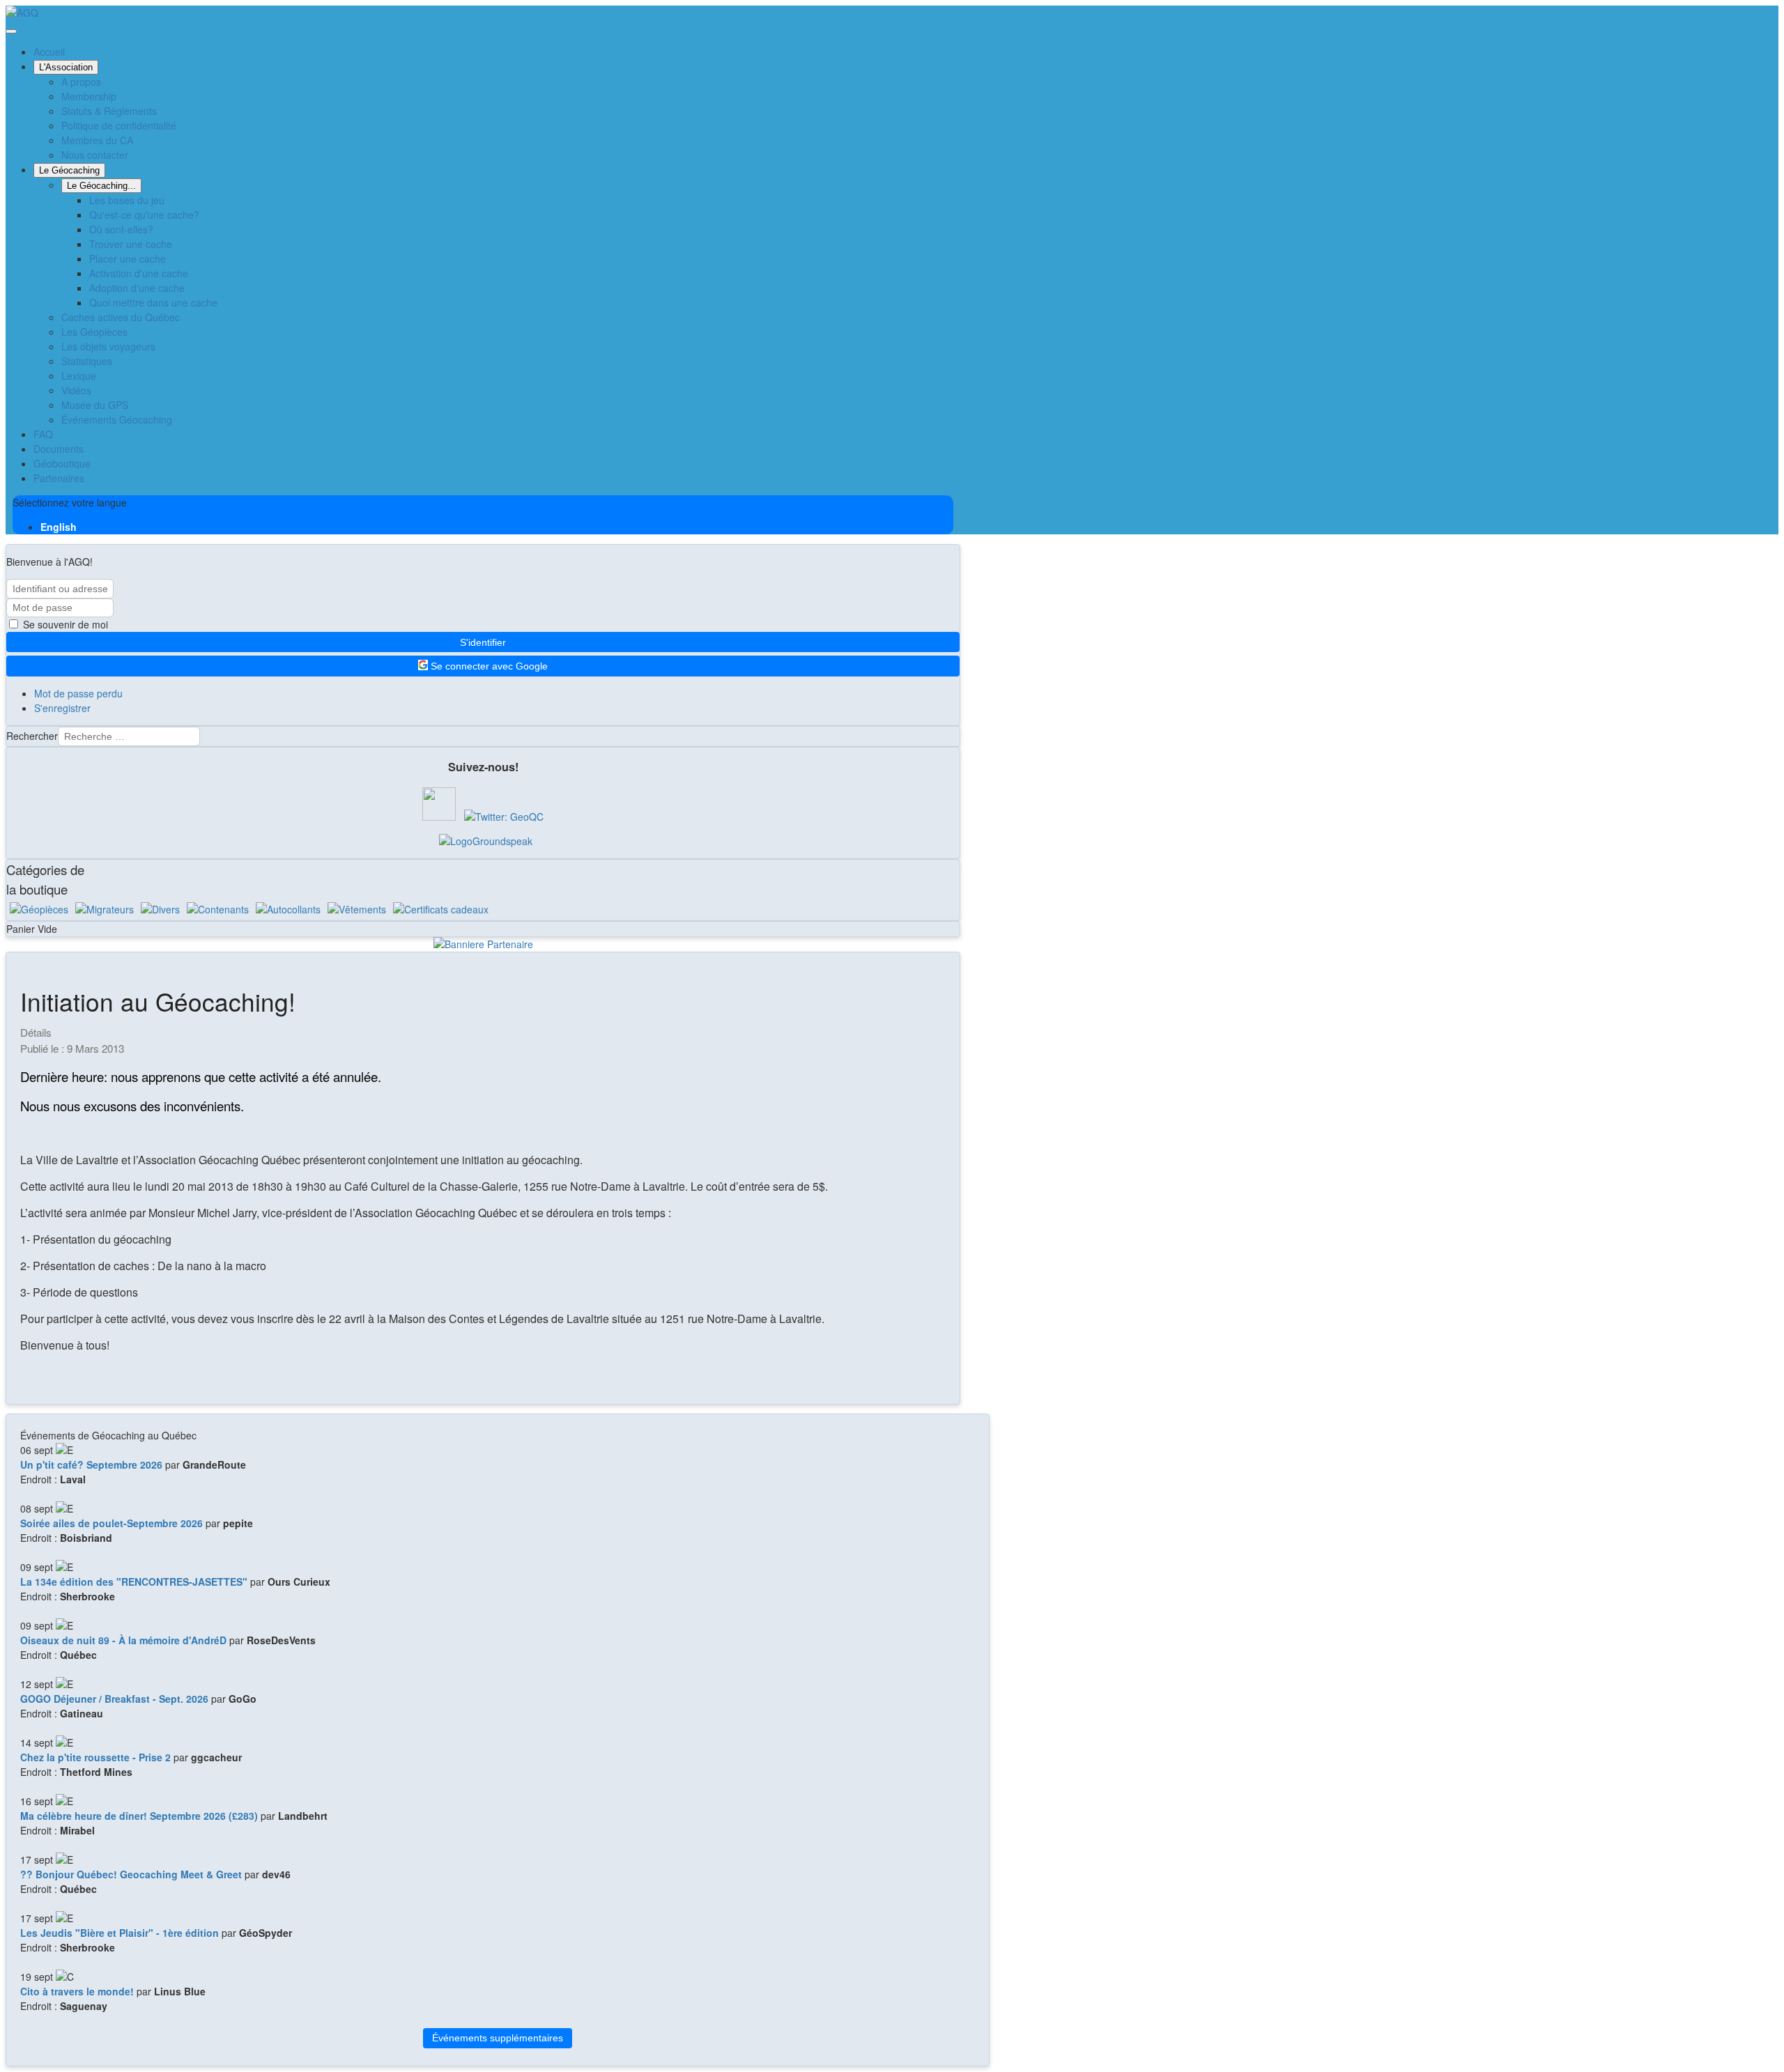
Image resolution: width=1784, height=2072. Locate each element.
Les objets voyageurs (108, 346)
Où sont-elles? (121, 229)
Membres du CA (97, 140)
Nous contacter (95, 155)
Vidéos (76, 390)
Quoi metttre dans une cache (153, 302)
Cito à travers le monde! (77, 1991)
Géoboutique (62, 463)
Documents (59, 449)
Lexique (79, 376)
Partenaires (59, 478)
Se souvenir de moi (64, 624)
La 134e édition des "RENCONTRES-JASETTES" (134, 1582)
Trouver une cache (131, 244)
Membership (89, 96)
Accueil (49, 52)
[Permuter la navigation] (11, 31)
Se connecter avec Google (488, 667)
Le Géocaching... (101, 186)
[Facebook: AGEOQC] (439, 817)
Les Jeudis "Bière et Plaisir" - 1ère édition (120, 1933)
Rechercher (32, 736)
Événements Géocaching (117, 419)
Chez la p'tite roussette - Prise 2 (95, 1757)
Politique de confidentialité (119, 125)
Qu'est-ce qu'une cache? (144, 215)
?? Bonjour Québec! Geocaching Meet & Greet (131, 1874)
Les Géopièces (94, 332)
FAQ (43, 434)
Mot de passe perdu (78, 693)
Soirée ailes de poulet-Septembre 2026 (111, 1523)
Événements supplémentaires (498, 2038)
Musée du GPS (95, 405)
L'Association (66, 67)
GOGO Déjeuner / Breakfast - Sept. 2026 (114, 1699)
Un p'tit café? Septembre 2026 (91, 1464)
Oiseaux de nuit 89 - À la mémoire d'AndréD (123, 1640)
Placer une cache (128, 258)
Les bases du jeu (127, 200)
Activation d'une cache (139, 273)
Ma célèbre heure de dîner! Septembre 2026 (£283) (139, 1816)
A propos (81, 82)
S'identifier (483, 642)
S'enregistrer (62, 708)
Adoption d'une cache (137, 288)
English (59, 527)
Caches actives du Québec (121, 317)
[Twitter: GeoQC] (504, 817)
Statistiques (87, 361)
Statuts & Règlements (109, 111)
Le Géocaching (69, 170)
